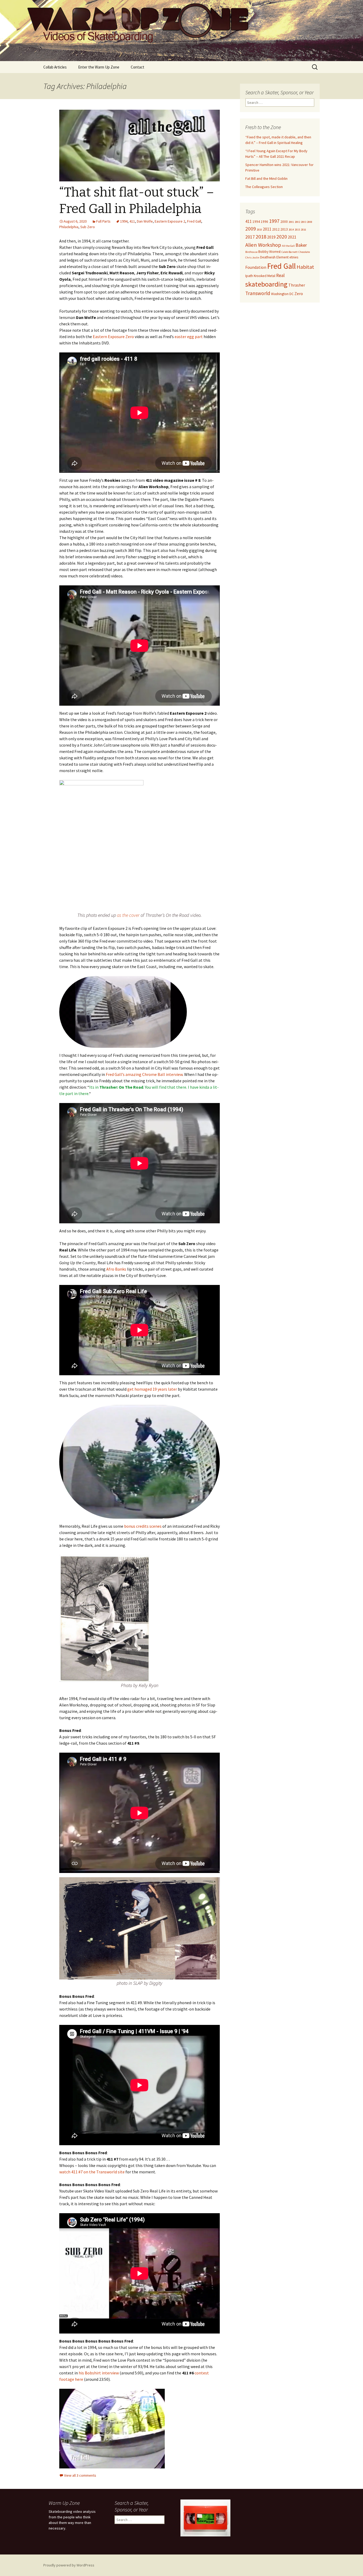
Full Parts (103, 221)
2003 (303, 222)
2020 (282, 237)
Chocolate (304, 252)
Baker (301, 245)
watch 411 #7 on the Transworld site (92, 2172)
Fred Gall (194, 221)
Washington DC (282, 294)
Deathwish (268, 257)
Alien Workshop (263, 245)
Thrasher (297, 285)
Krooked (260, 276)
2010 (259, 230)
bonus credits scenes (143, 1526)
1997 (274, 221)
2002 (297, 222)
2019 (271, 237)
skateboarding (266, 284)
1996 (264, 222)
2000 (284, 222)
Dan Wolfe (145, 221)
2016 (303, 230)
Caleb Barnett (290, 252)
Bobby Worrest (269, 252)
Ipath (249, 276)
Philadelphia (69, 227)
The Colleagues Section (264, 187)
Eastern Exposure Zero (113, 337)
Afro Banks (116, 1269)
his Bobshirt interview (99, 2373)
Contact (138, 67)
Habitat (305, 267)
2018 (261, 237)
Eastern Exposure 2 (170, 221)
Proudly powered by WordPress (69, 2565)
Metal (271, 276)
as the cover (128, 915)
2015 (297, 230)
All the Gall (288, 246)
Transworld (258, 293)
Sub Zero (88, 227)
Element (282, 257)
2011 (267, 229)
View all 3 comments (80, 2475)
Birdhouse (251, 252)
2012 (276, 229)
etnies (294, 257)
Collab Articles (55, 67)
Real (280, 275)
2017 (250, 237)
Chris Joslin (252, 257)
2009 (251, 229)
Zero (299, 293)
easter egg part (189, 337)
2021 (292, 237)
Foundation (256, 267)
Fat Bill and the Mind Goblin (266, 178)
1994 (124, 221)
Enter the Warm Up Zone (99, 67)
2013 (284, 229)
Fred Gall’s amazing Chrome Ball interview (144, 1074)
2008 (310, 222)
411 (132, 221)
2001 (291, 222)
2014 (291, 230)
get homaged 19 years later (152, 1389)
